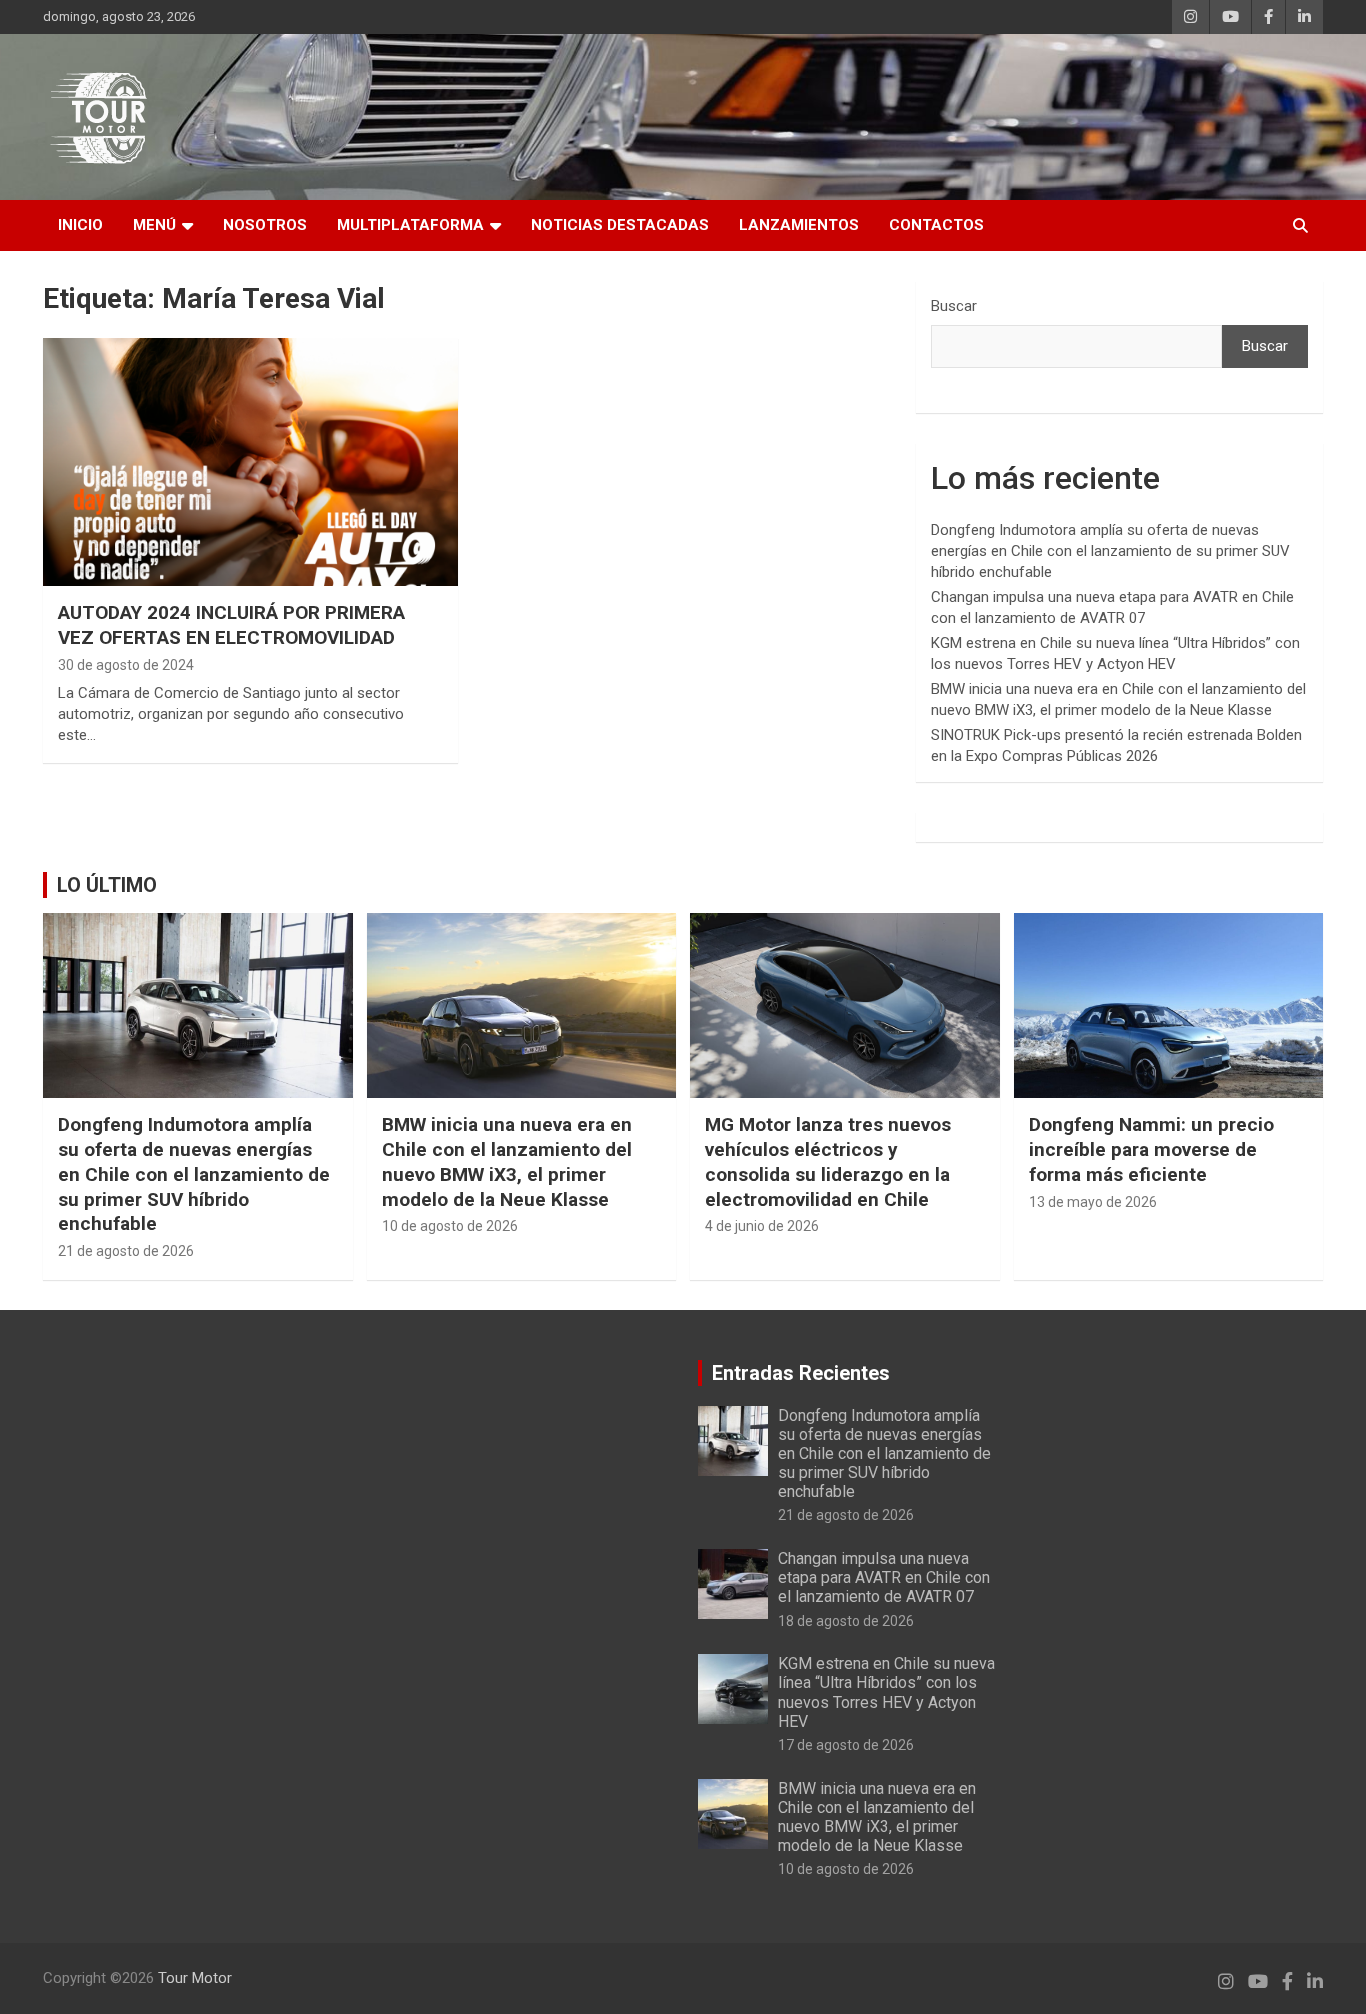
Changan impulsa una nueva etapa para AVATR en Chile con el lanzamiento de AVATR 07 (884, 1577)
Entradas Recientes (801, 1373)
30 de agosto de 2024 (126, 665)
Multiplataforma (410, 225)
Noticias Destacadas (620, 225)
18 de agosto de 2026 (846, 1621)
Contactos (936, 225)
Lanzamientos (799, 225)
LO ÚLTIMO (107, 885)
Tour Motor (195, 1978)
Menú (154, 225)
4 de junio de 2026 (762, 1226)
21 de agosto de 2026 (126, 1251)
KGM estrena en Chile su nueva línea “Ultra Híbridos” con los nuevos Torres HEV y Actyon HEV (886, 1692)
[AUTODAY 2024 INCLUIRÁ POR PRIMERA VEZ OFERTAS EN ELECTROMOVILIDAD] (250, 462)
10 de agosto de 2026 (450, 1226)
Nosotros (265, 225)
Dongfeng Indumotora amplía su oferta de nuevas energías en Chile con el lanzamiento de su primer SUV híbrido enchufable (1110, 551)
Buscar (954, 306)
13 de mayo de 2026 (1093, 1202)
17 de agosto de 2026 (846, 1745)
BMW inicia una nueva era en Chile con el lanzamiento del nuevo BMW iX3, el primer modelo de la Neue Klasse (507, 1161)
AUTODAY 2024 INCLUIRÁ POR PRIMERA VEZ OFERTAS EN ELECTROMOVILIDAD (231, 625)
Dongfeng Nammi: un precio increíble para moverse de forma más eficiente (1151, 1149)
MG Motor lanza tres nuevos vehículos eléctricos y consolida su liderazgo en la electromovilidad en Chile (828, 1161)
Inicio (80, 225)
